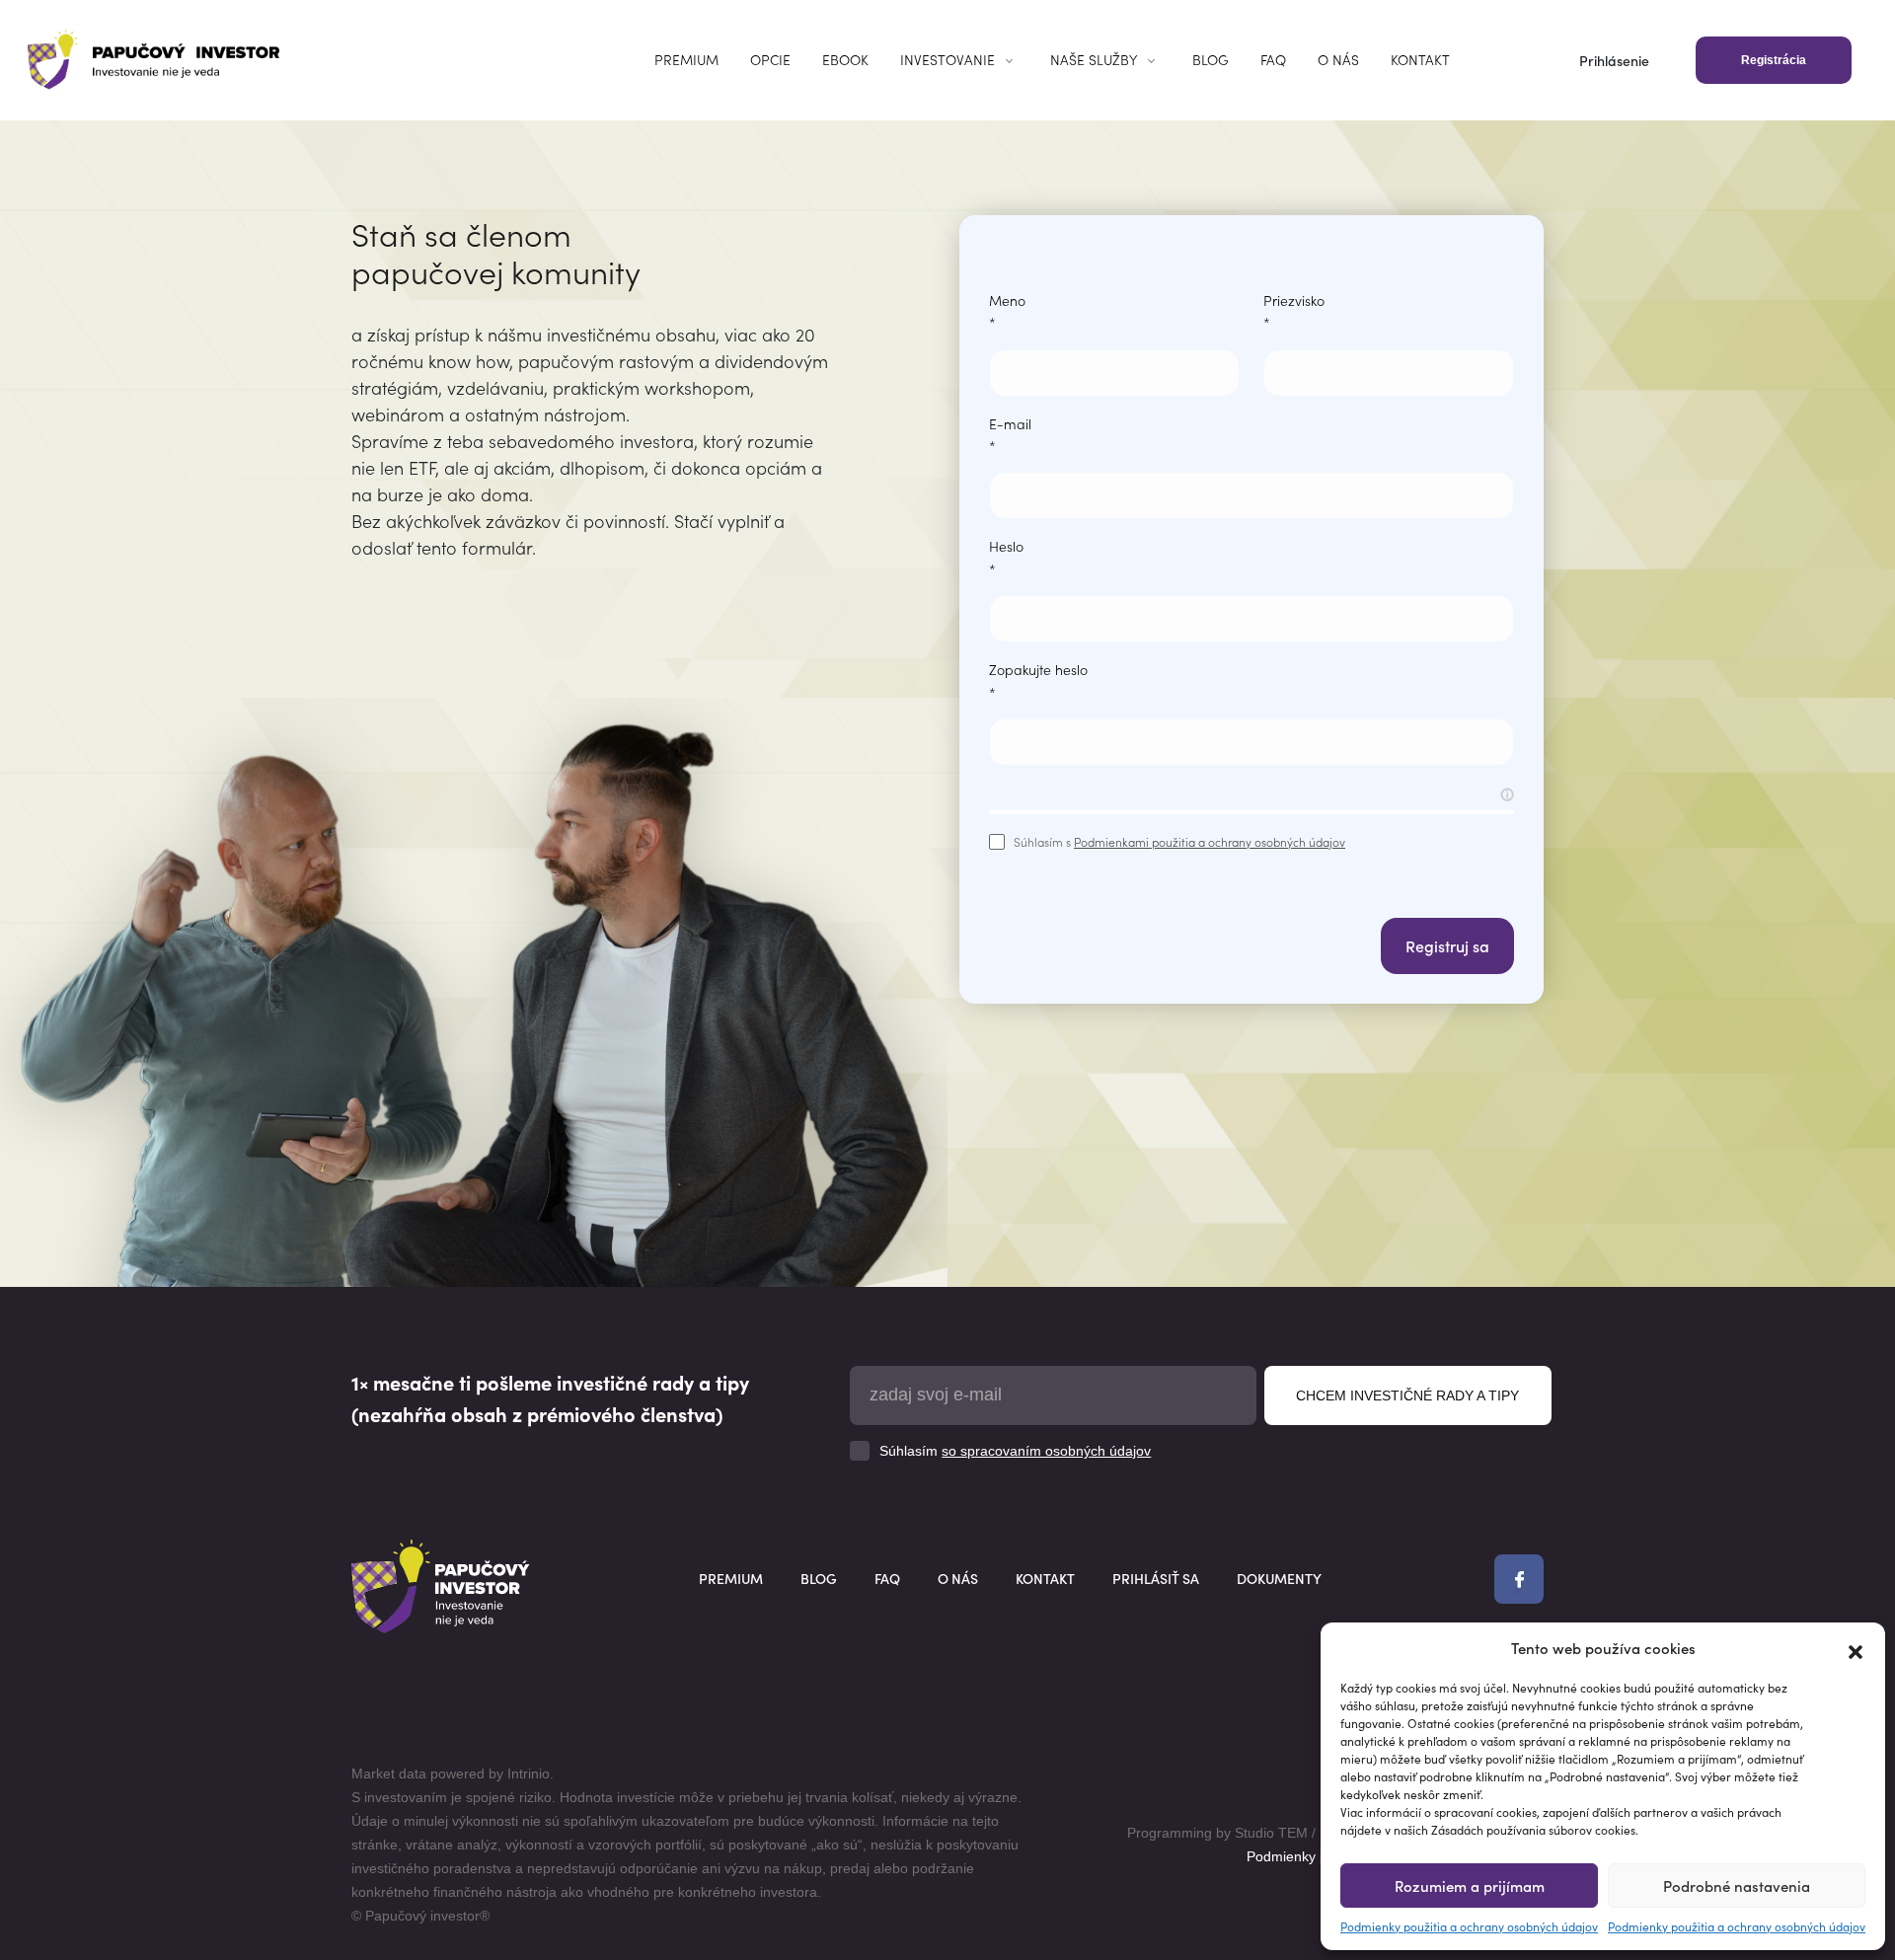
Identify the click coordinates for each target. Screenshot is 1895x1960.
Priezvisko (1294, 311)
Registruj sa (1447, 945)
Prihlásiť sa (1156, 1578)
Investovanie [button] (947, 59)
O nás (1338, 59)
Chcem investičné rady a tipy (1407, 1395)
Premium (686, 59)
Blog (1211, 59)
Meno (1007, 311)
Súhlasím (1015, 1451)
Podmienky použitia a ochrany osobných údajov (1469, 1926)
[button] (1856, 1648)
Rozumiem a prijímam (1470, 1885)
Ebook (845, 59)
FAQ (1273, 59)
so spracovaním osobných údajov (1046, 1451)
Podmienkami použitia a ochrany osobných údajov (1210, 841)
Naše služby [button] (1094, 59)
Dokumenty (1279, 1578)
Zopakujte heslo (1038, 680)
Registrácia (1774, 60)
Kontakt (1420, 59)
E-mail (1010, 434)
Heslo (1006, 557)
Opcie (770, 59)
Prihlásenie (1614, 60)
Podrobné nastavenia (1737, 1885)
